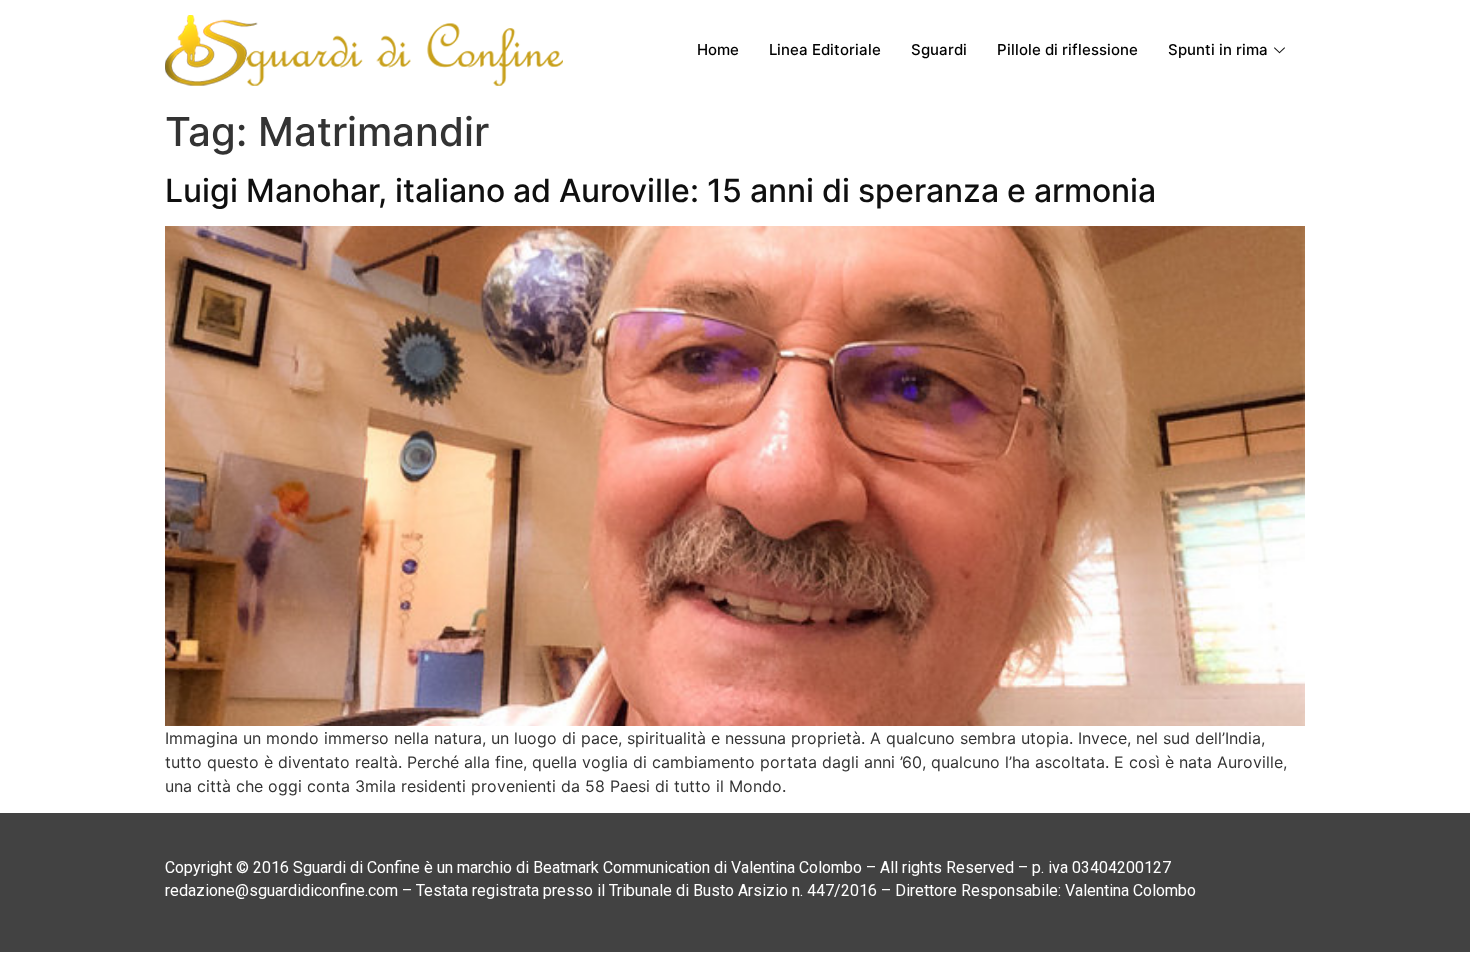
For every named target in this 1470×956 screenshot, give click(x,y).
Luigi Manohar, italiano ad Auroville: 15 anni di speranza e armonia (660, 190)
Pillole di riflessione (1067, 49)
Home (718, 49)
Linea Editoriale (825, 49)
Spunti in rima (1218, 49)
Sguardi (939, 49)
